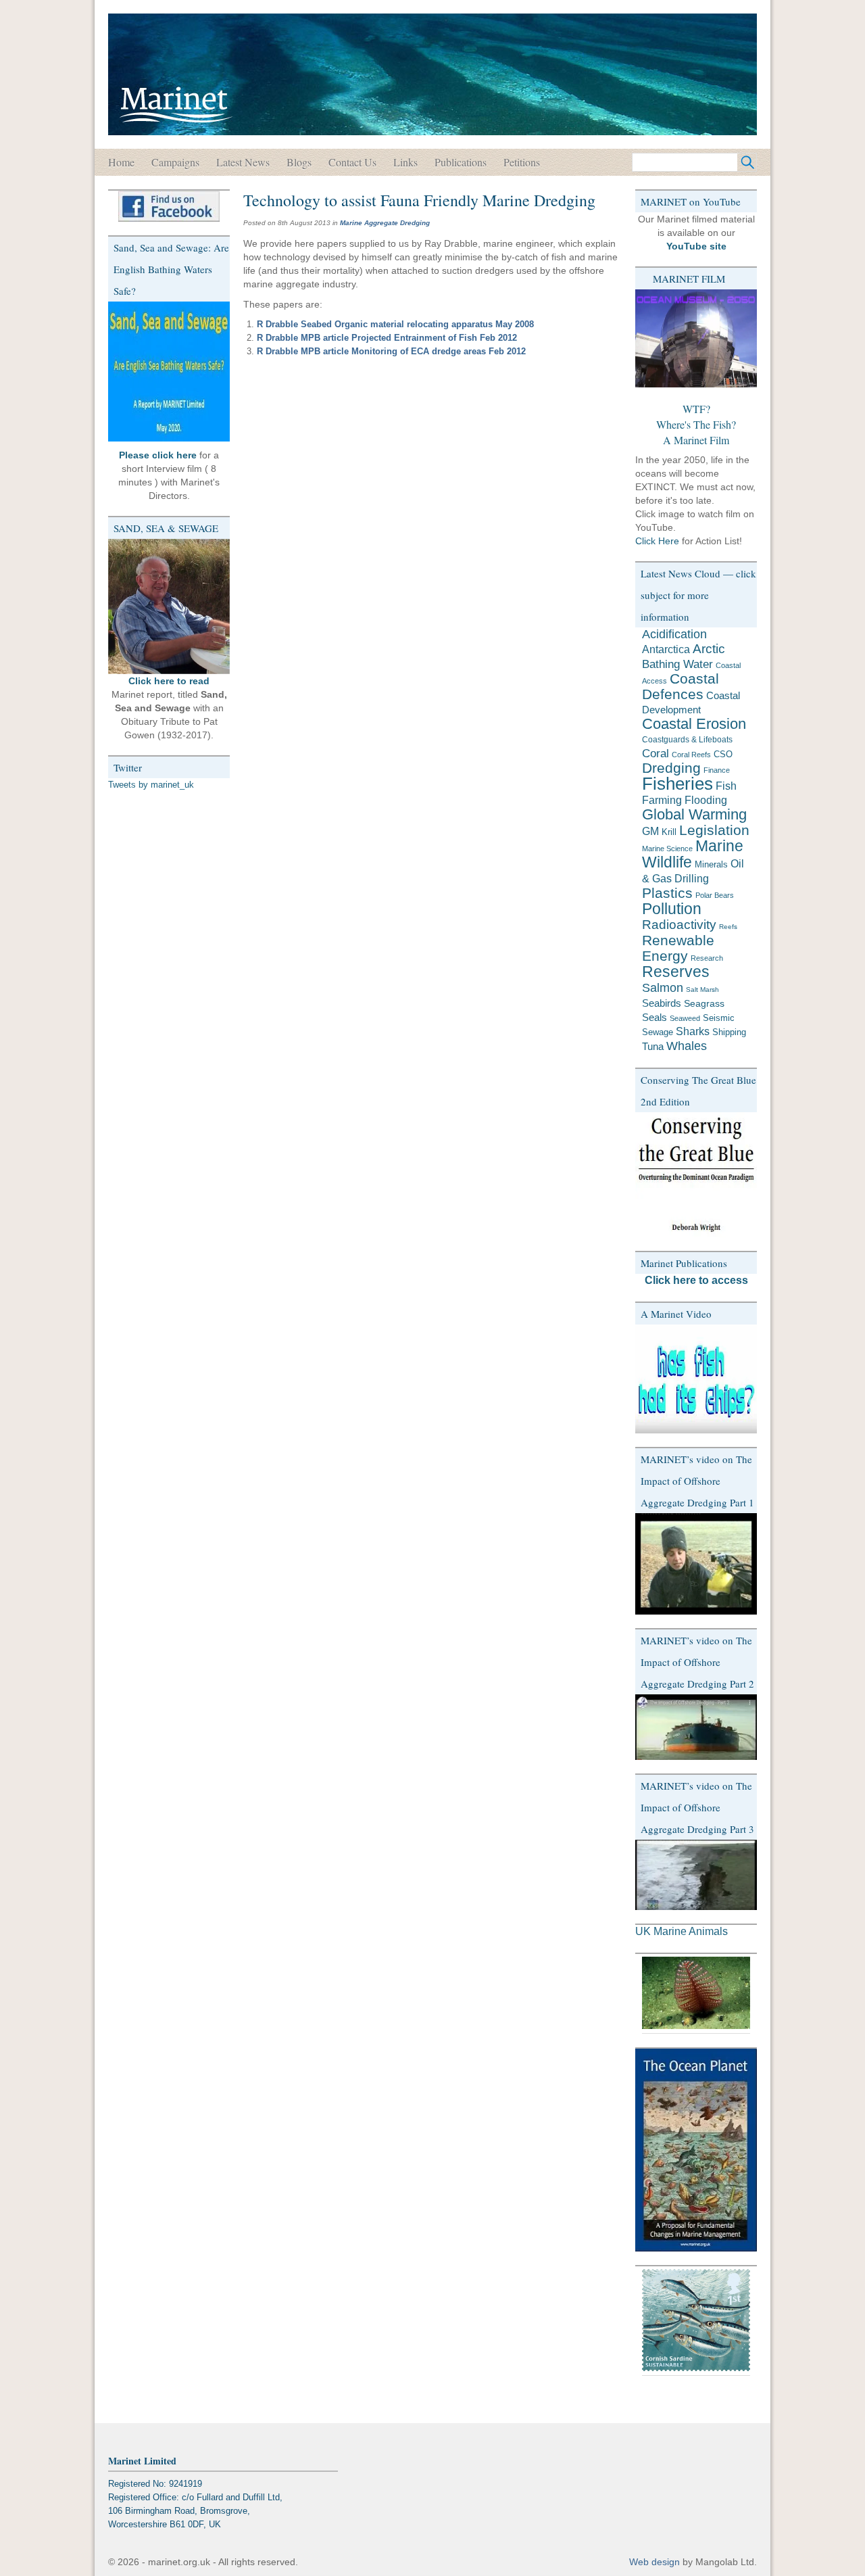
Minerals (711, 864)
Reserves (676, 972)
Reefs (728, 927)
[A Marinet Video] (696, 1379)
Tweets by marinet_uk (151, 785)
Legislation (714, 830)
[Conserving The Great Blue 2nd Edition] (696, 1175)
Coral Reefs (691, 755)
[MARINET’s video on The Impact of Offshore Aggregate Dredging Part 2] (696, 1727)
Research (707, 958)
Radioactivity (679, 925)
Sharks (693, 1031)
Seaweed (685, 1018)
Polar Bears (715, 895)
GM (650, 831)
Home (121, 162)
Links (405, 162)
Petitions (522, 162)
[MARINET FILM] (696, 338)
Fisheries (677, 784)
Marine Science (667, 849)
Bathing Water (677, 664)
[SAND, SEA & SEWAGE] (169, 606)
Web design (654, 2562)
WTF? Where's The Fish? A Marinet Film (696, 424)
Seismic (719, 1018)
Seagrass (704, 1003)
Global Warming (694, 814)
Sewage (658, 1032)
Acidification (674, 634)
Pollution (672, 909)
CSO (723, 754)
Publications (461, 162)
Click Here (657, 541)
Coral (656, 753)
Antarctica (666, 649)
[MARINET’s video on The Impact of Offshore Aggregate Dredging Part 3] (696, 1875)
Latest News (243, 162)
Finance (717, 770)
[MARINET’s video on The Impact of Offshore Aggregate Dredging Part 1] (696, 1564)
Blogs (299, 162)
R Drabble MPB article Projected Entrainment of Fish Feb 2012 (387, 338)
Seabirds (662, 1003)
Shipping (729, 1032)
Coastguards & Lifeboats (687, 740)
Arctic (709, 649)
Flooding (706, 800)
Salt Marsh (702, 989)
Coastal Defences (681, 687)
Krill (669, 832)
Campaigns (175, 162)
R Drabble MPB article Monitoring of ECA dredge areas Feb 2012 (391, 351)
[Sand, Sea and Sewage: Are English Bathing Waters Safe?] (169, 372)
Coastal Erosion (694, 724)
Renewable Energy (678, 948)
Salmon (663, 987)
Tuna (653, 1046)
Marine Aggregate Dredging (385, 223)
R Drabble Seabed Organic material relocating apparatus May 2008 (395, 324)
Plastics (667, 893)
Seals (654, 1017)
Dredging (671, 768)
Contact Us (352, 162)
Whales (687, 1046)
